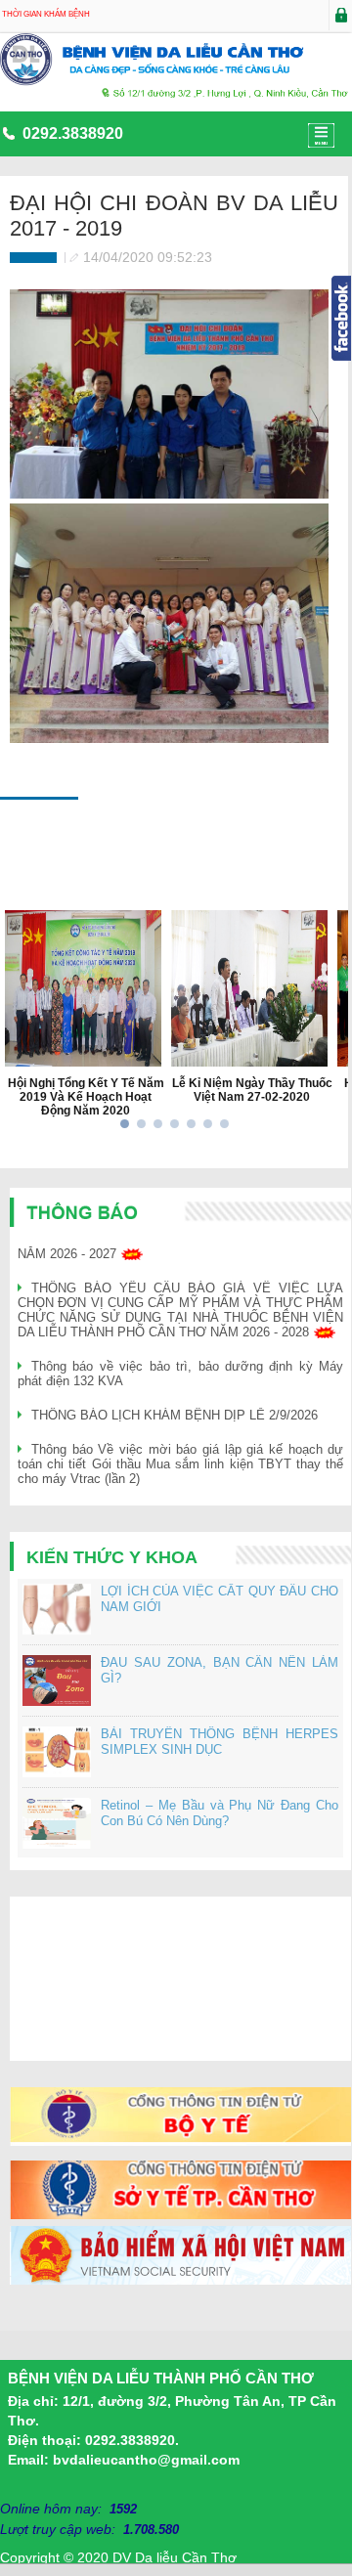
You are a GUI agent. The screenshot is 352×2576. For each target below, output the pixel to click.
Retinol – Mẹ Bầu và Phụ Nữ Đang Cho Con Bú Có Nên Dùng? (220, 1813)
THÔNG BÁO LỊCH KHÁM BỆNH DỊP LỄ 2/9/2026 (175, 1415)
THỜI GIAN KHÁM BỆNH (46, 14)
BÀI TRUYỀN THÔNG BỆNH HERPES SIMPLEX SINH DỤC (220, 1742)
